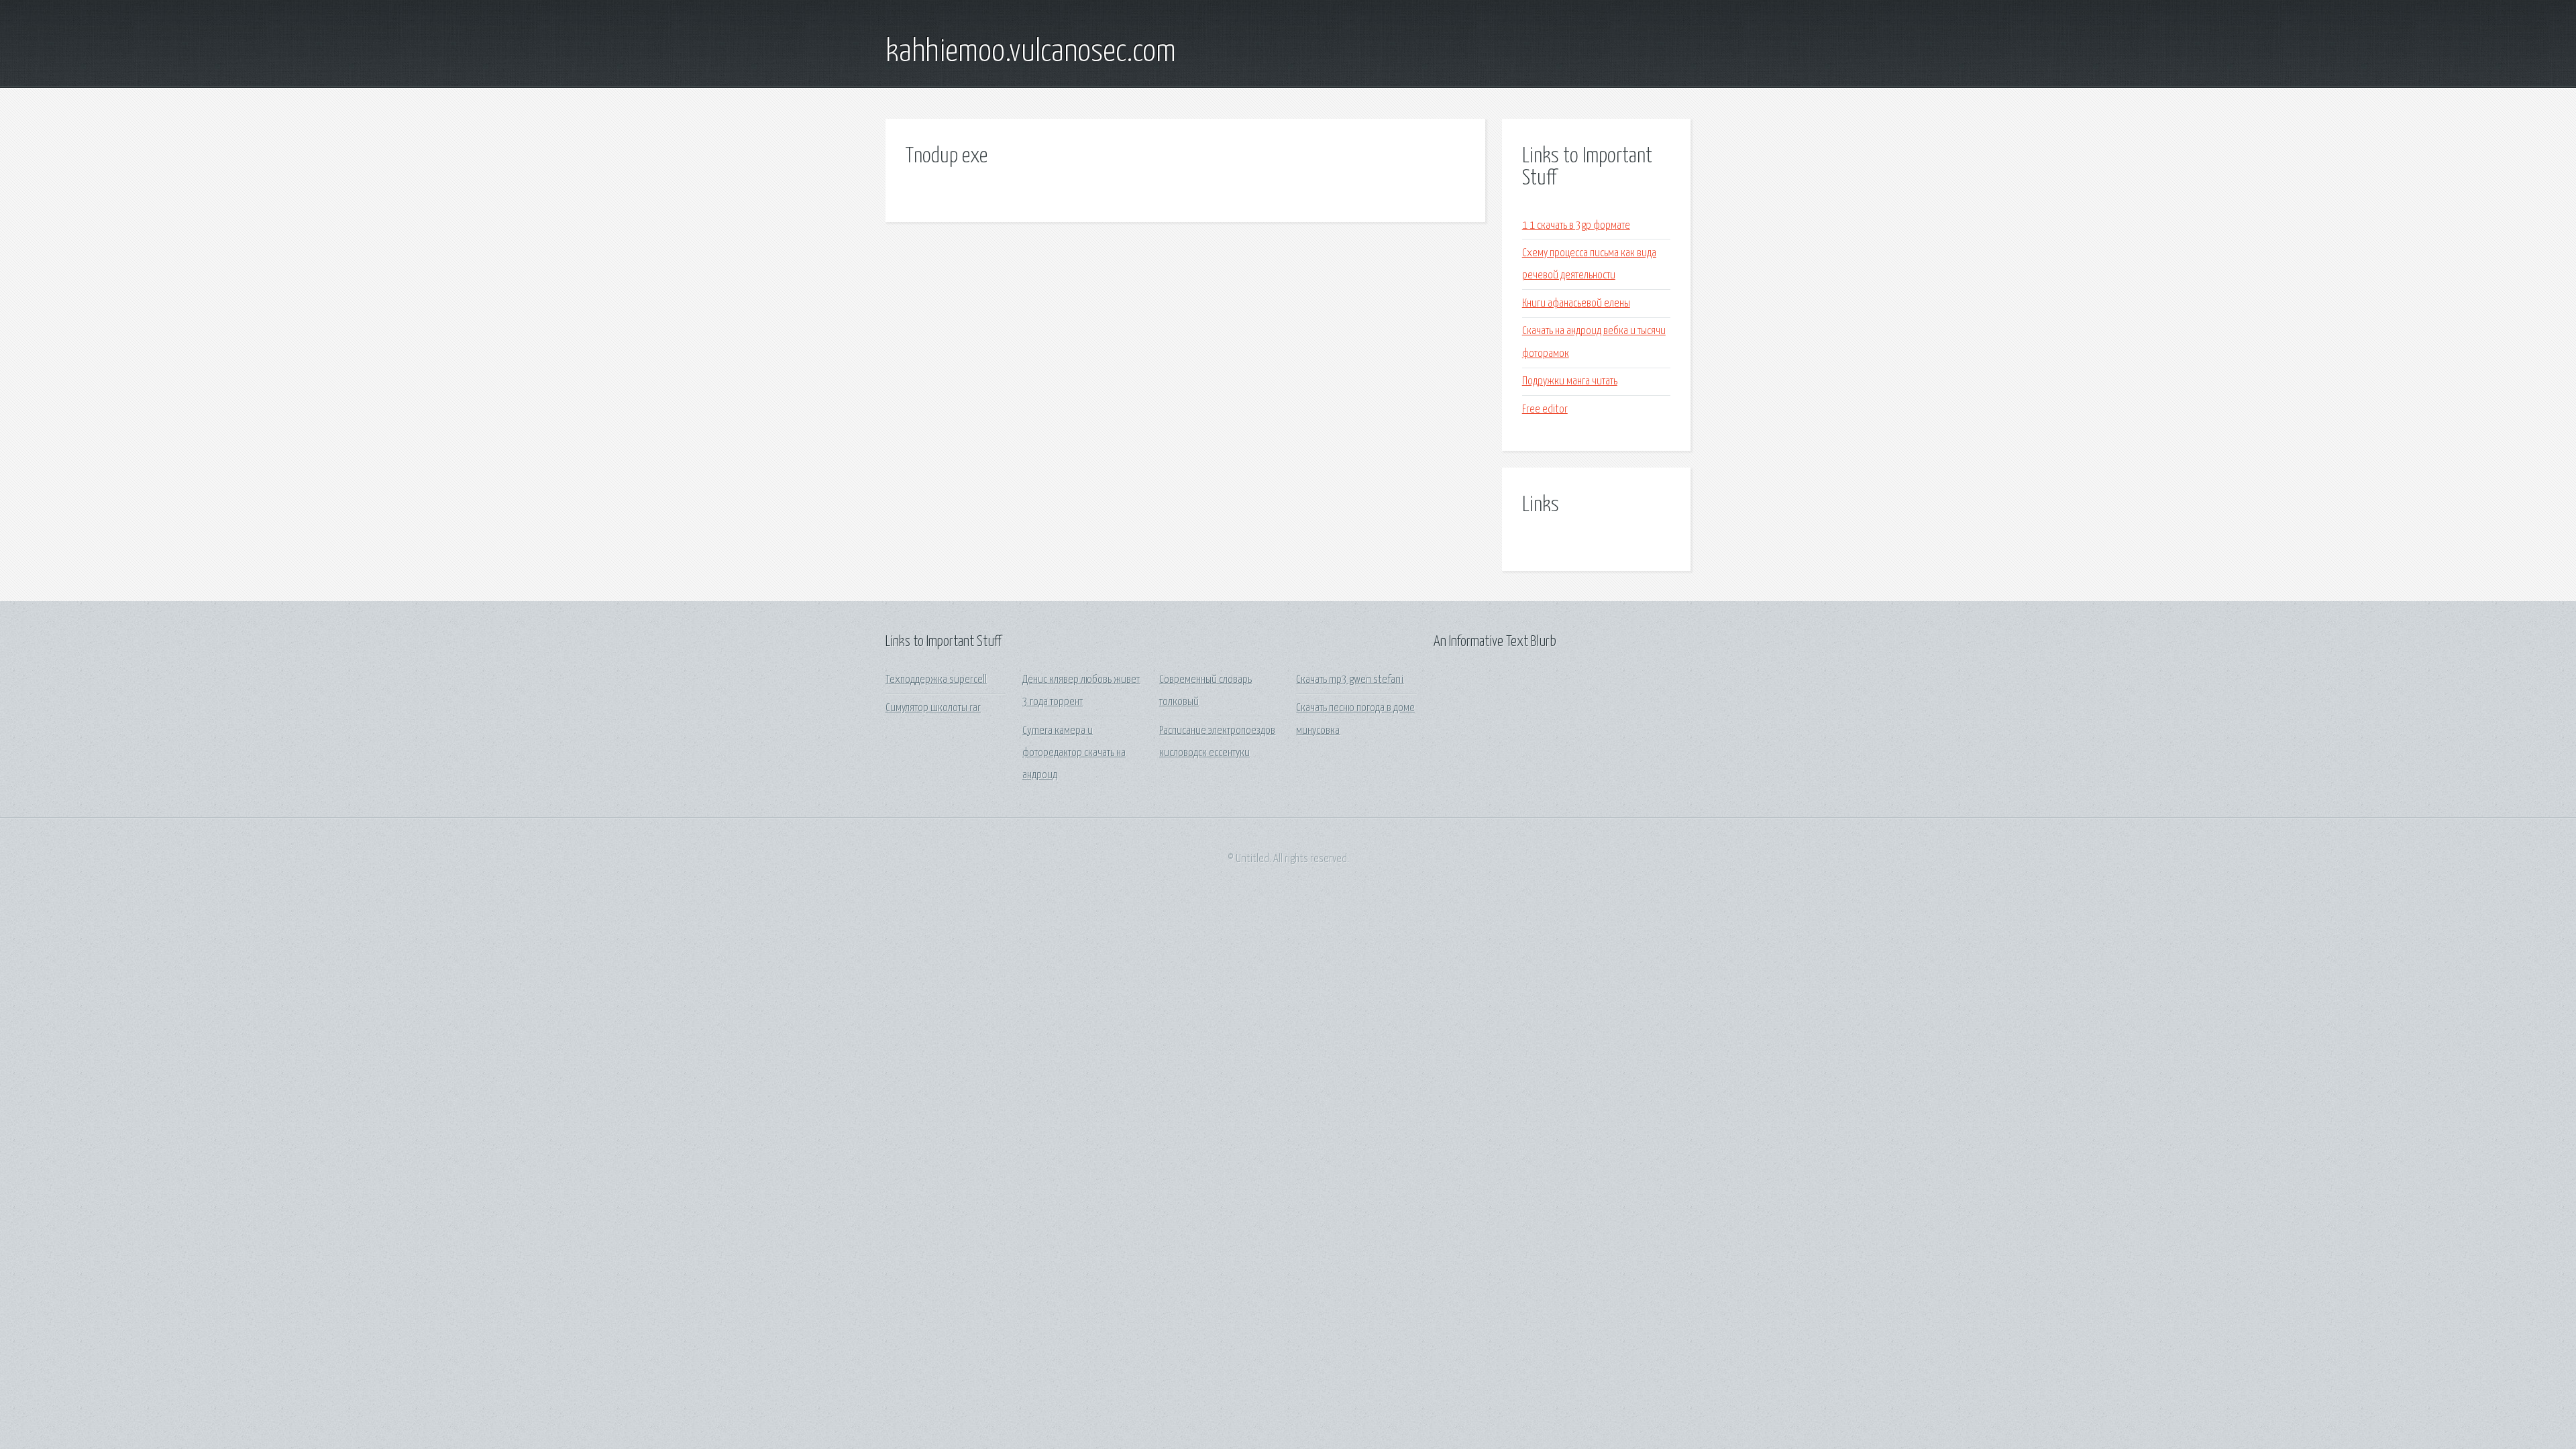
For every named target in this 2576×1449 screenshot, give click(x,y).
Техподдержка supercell (936, 680)
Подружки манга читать (1570, 381)
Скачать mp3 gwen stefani (1350, 680)
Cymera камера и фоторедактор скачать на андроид (1074, 753)
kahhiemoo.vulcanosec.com (1031, 52)
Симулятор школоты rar (933, 708)
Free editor (1545, 410)
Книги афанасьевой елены (1576, 304)
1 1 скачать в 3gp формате (1576, 226)
